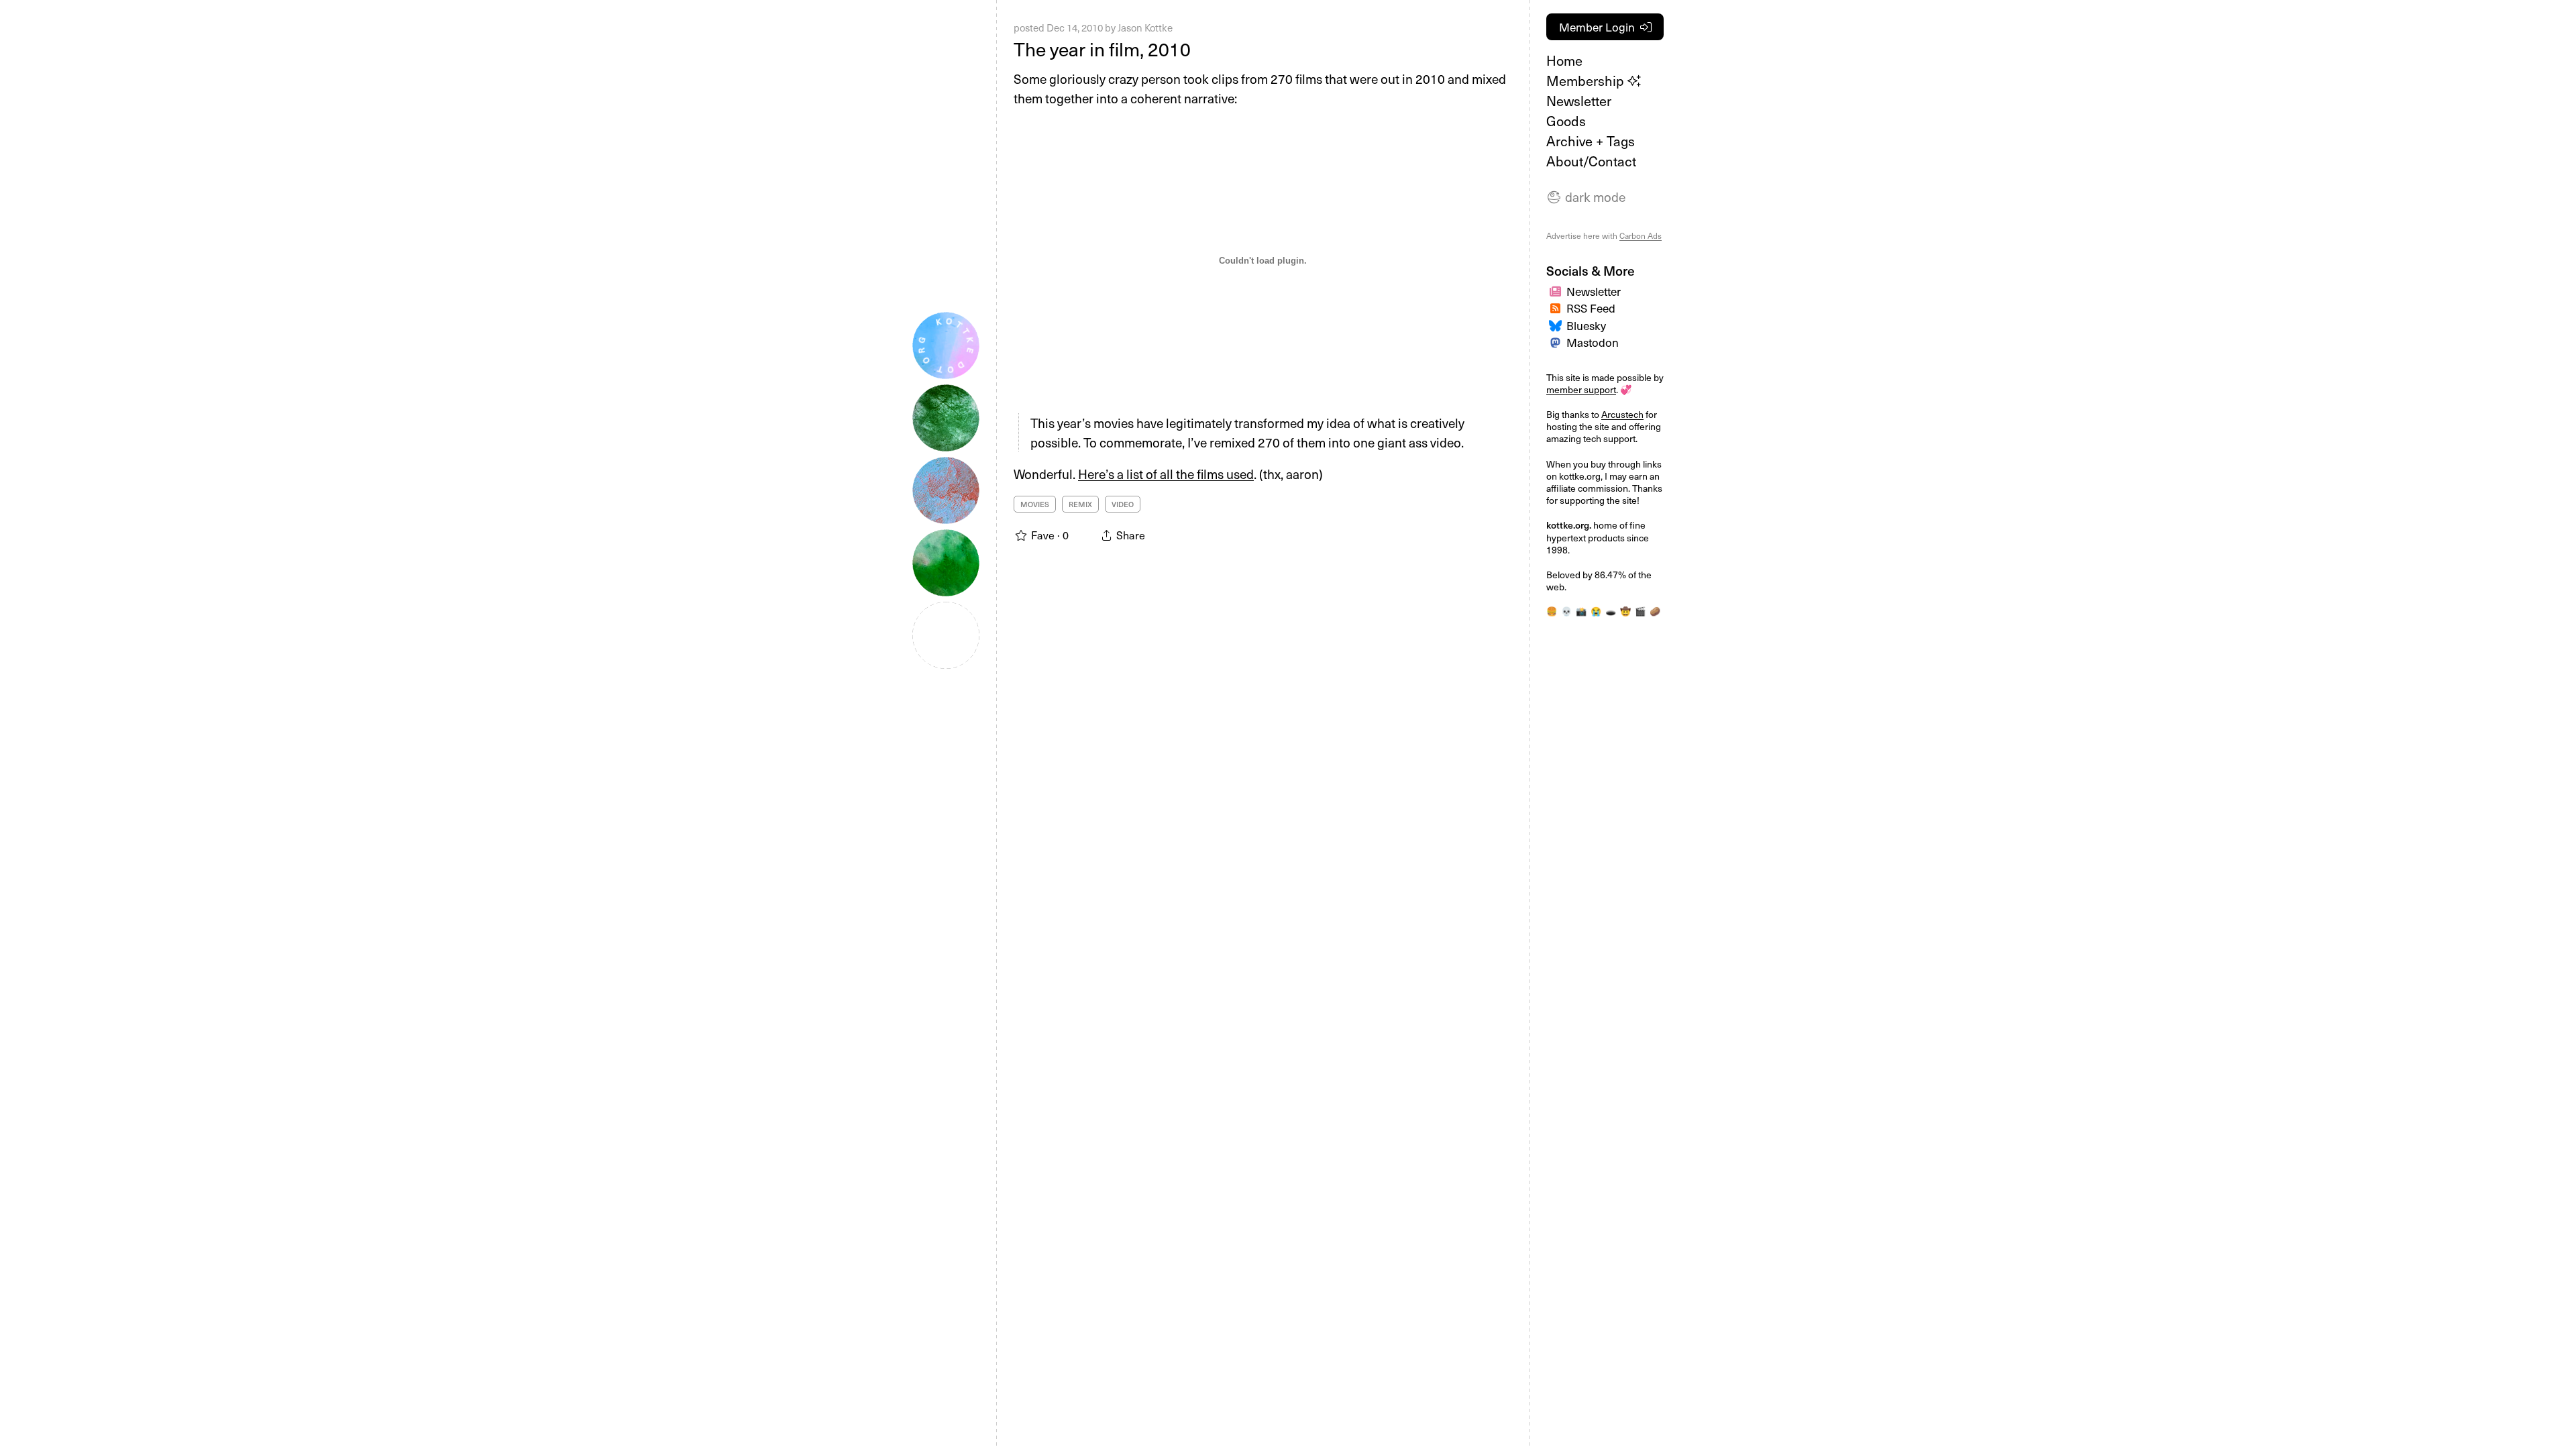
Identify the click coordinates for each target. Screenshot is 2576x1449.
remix (1080, 504)
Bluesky (1586, 325)
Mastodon (1593, 342)
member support (1581, 389)
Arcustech (1622, 414)
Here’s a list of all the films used (1166, 474)
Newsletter (1579, 101)
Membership (1587, 80)
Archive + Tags (1591, 141)
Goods (1566, 121)
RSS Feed (1591, 308)
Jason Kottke (1145, 28)
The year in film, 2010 (1102, 49)
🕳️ (1611, 611)
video (1123, 504)
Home (1564, 60)
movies (1035, 504)
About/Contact (1591, 161)
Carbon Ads (1641, 235)
